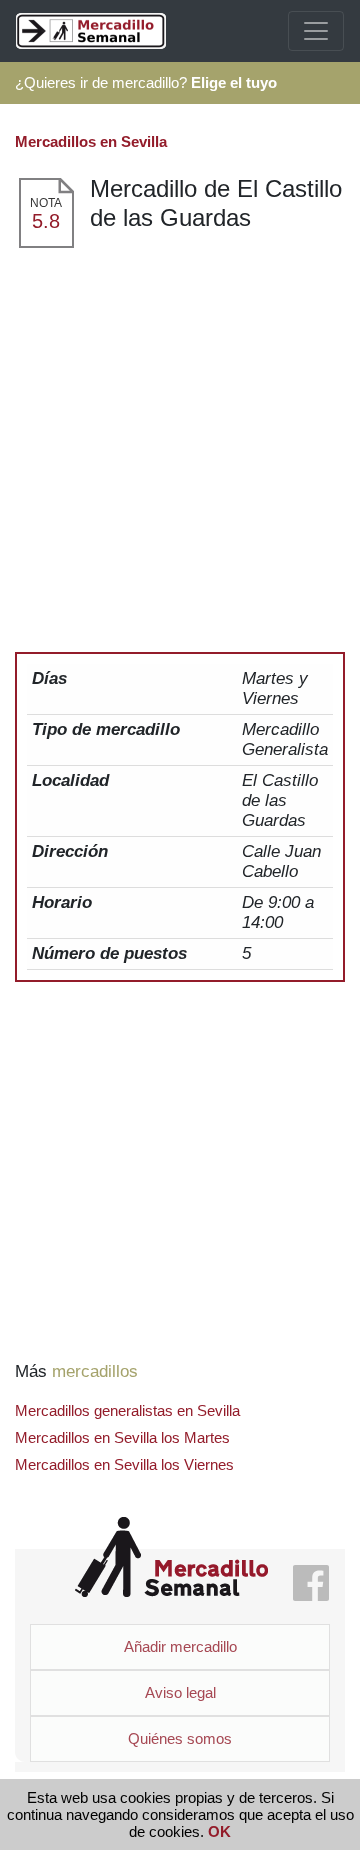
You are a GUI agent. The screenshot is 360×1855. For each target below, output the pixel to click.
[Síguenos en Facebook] (311, 1584)
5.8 (46, 221)
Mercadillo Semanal (171, 1557)
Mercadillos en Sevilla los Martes (122, 1437)
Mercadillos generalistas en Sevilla (127, 1410)
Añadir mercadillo (180, 1646)
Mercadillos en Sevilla (91, 141)
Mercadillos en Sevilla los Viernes (124, 1464)
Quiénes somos (180, 1738)
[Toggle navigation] (316, 31)
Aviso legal (180, 1692)
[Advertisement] (180, 440)
